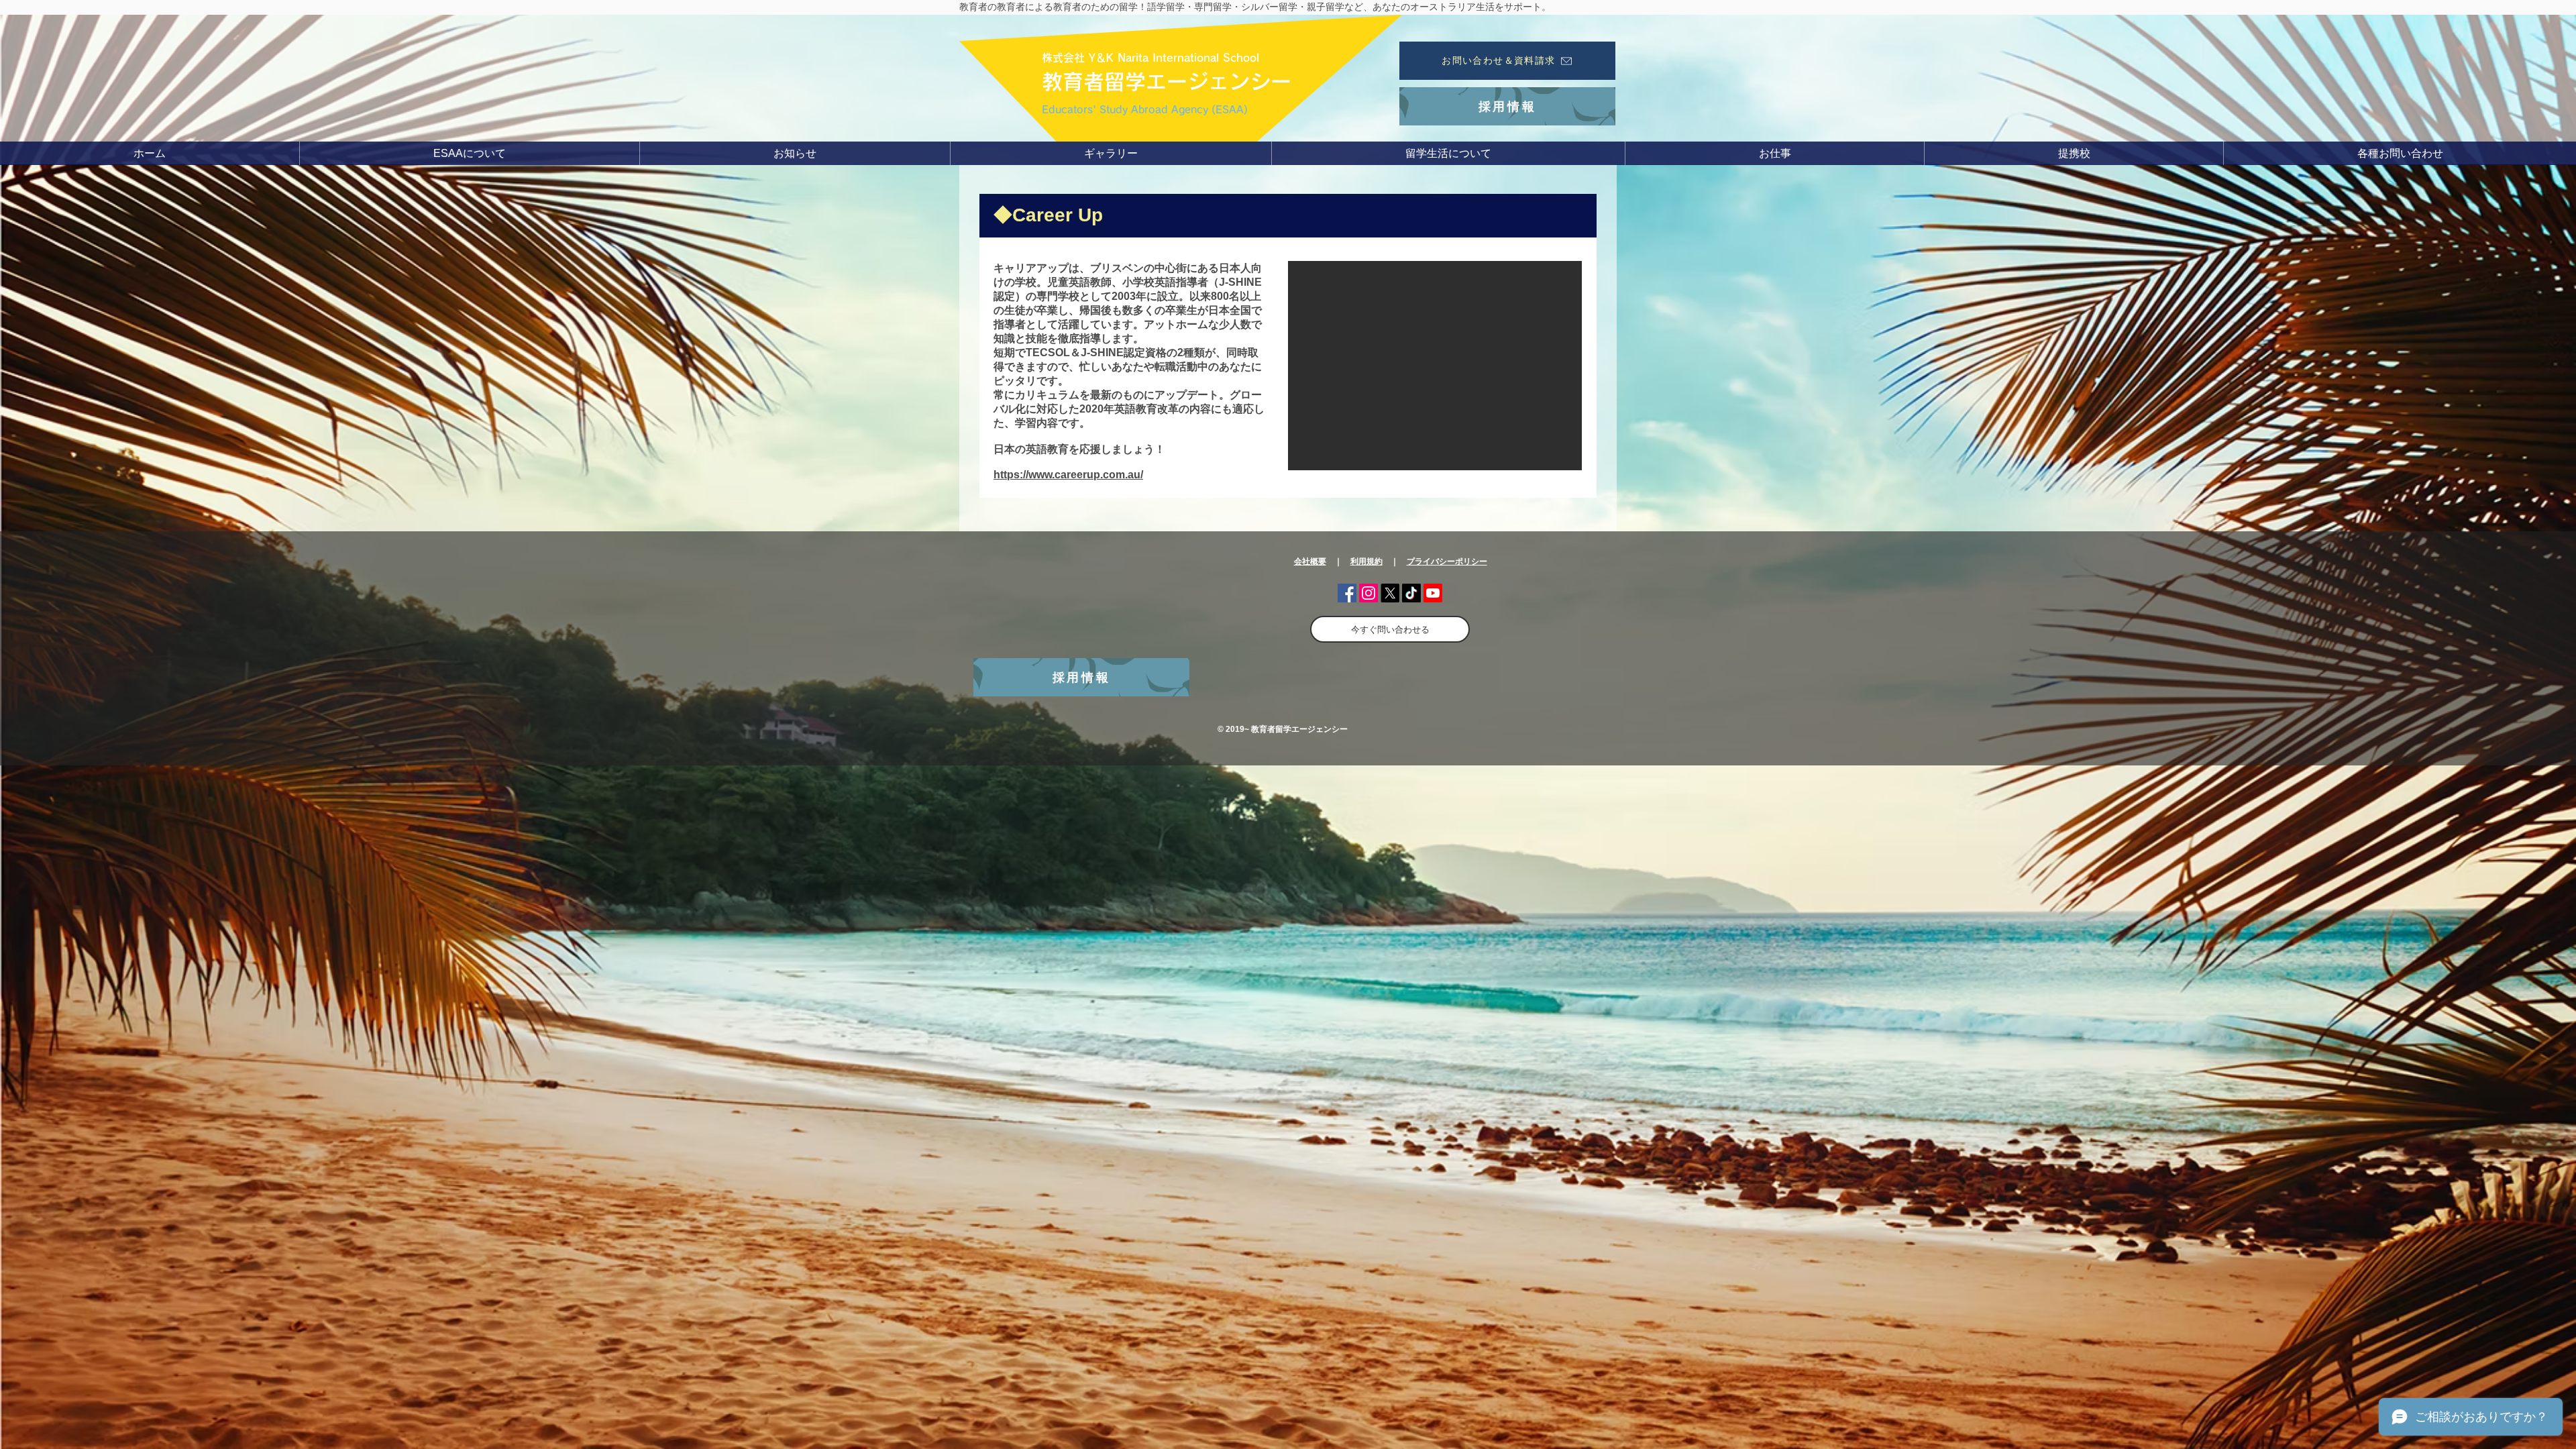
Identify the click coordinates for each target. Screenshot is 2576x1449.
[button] (469, 153)
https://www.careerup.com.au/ (1068, 475)
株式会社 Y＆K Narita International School (1150, 58)
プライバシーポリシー (1447, 561)
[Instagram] (1368, 593)
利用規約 (1366, 561)
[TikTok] (1411, 593)
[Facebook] (1347, 593)
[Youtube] (1433, 593)
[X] (1390, 593)
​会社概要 (1310, 561)
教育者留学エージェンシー (1167, 82)
